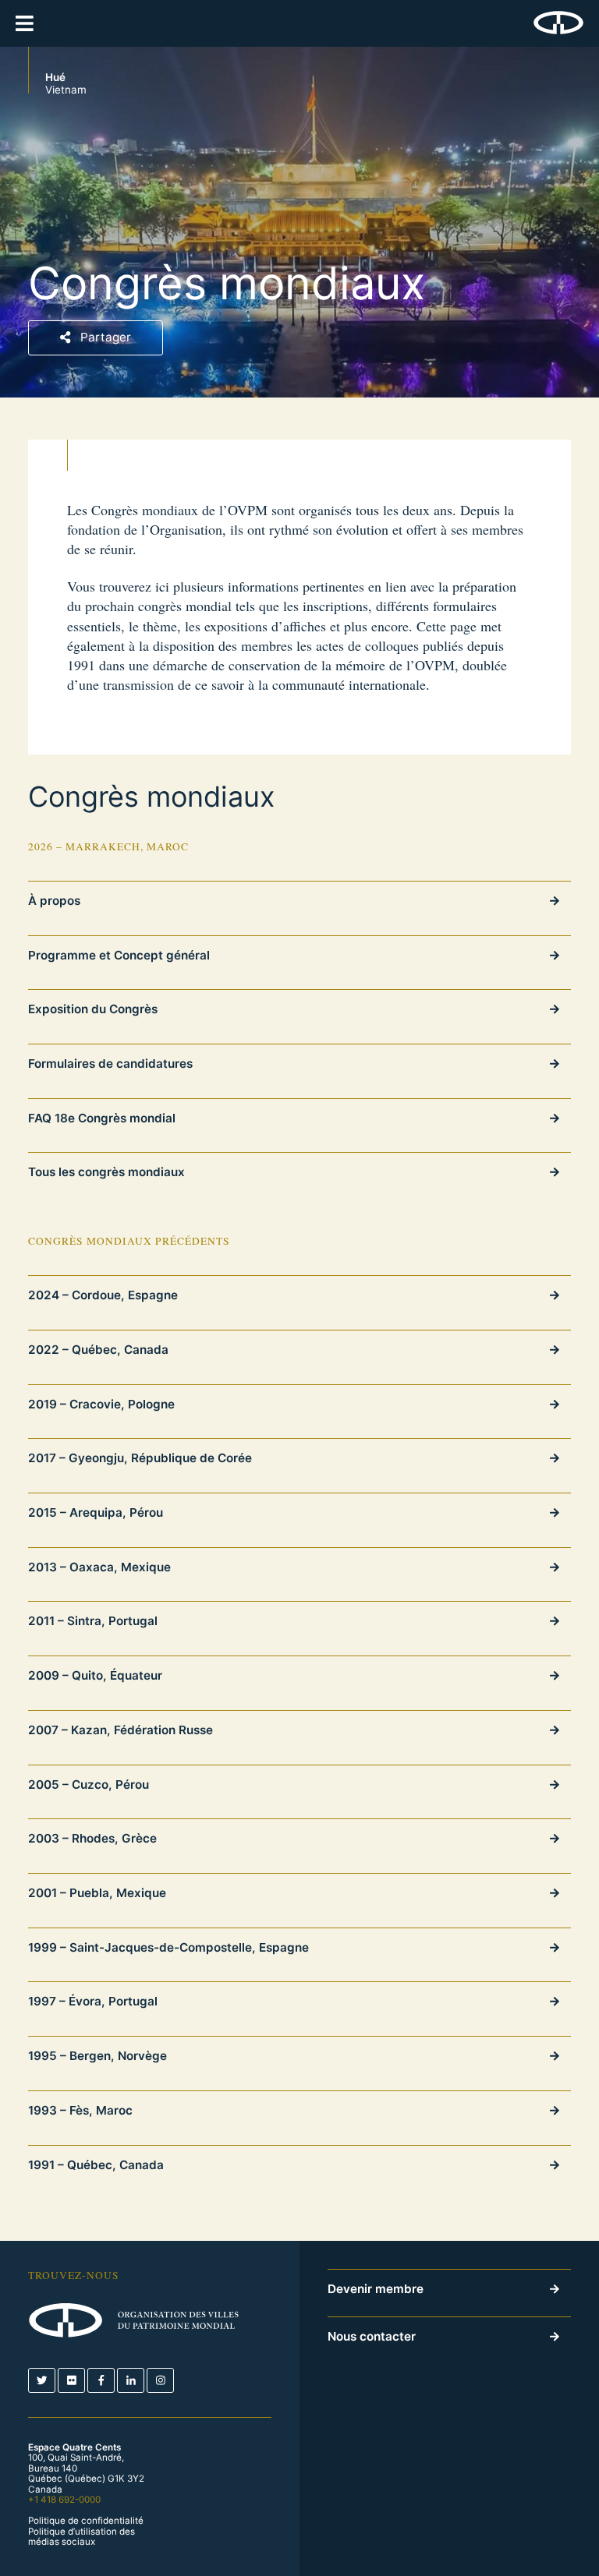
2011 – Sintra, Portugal (93, 1621)
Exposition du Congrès (93, 1009)
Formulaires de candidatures (110, 1064)
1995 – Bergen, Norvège (97, 2056)
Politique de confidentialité (86, 2521)
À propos (54, 901)
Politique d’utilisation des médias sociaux (82, 2537)
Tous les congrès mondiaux (106, 1172)
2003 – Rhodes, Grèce (92, 1838)
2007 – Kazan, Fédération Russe (121, 1730)
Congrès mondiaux (151, 797)
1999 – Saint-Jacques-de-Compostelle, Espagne (168, 1947)
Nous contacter (372, 2336)
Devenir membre (376, 2289)
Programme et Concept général (119, 955)
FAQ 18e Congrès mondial (102, 1118)
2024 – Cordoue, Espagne (103, 1295)
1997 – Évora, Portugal (93, 2001)
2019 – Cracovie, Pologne (101, 1404)
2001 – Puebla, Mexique (97, 1893)
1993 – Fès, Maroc (80, 2110)
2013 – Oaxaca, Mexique (99, 1567)
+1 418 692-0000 (64, 2500)
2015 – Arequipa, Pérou (96, 1512)
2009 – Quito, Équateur (95, 1675)
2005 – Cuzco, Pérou (89, 1784)
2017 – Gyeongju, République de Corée (140, 1458)
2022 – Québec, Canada (98, 1350)
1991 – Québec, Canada (96, 2165)
